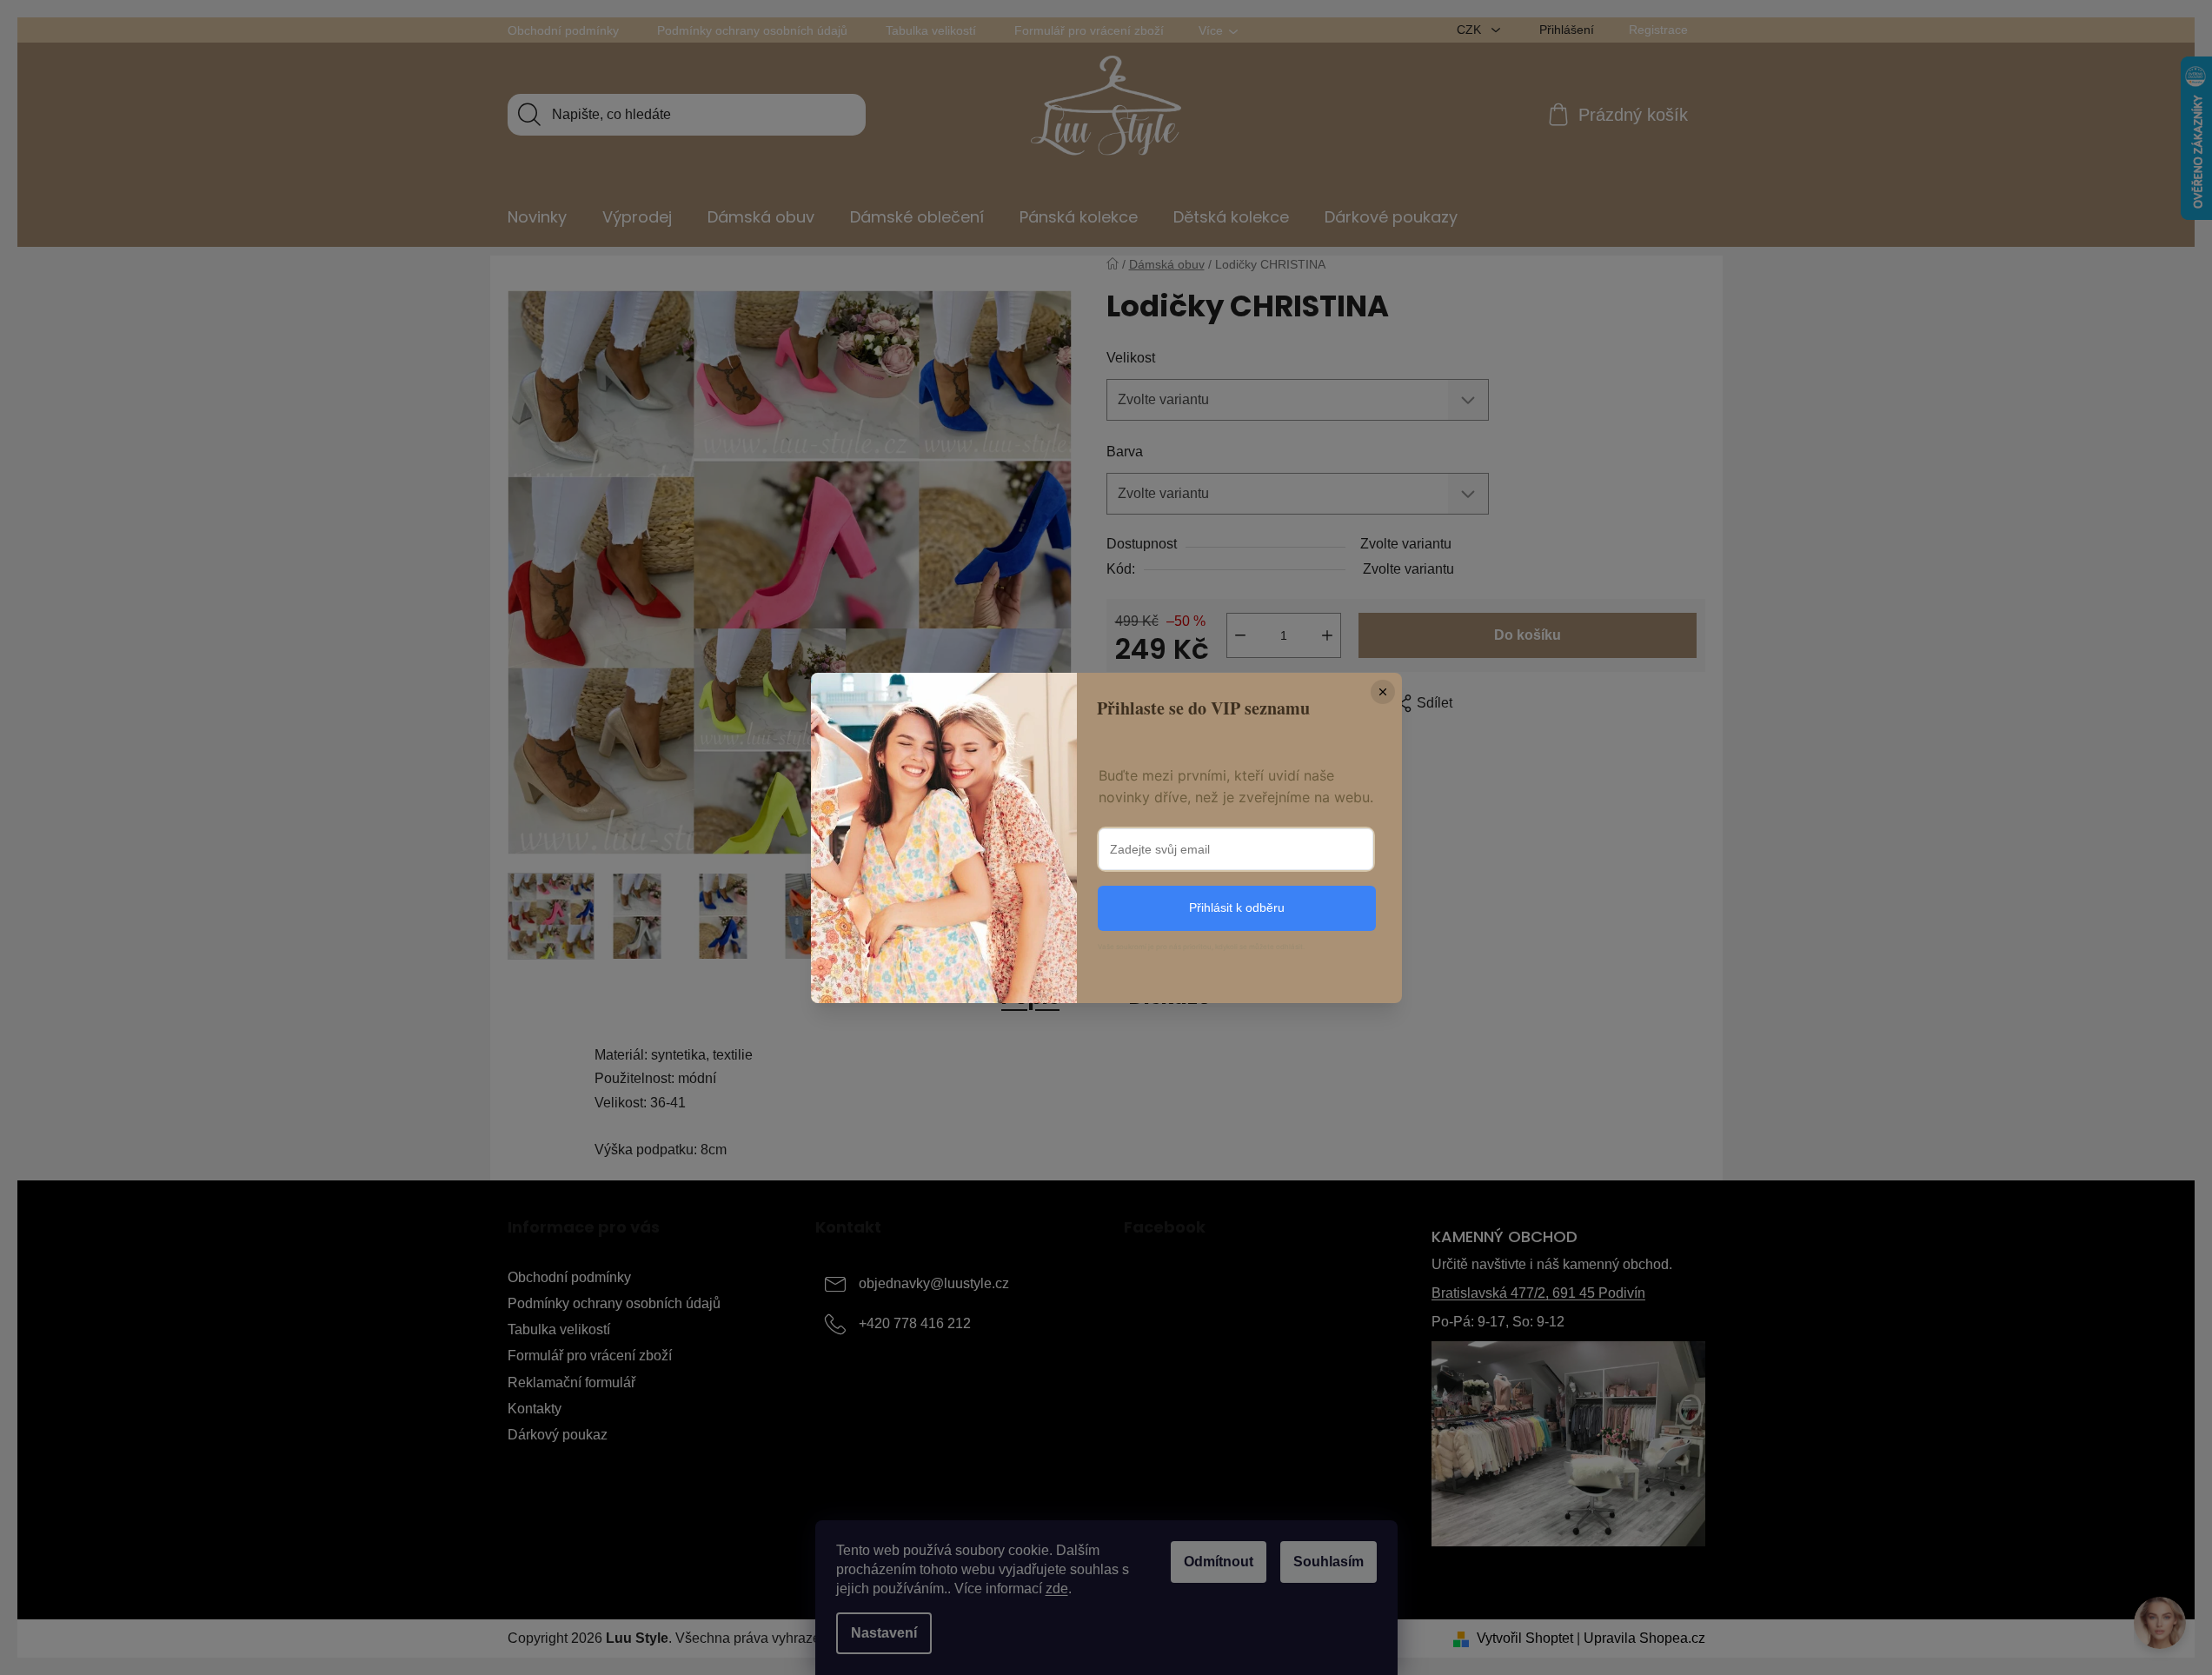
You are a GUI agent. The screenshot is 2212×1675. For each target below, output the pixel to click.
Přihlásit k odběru (1237, 907)
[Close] (1383, 692)
